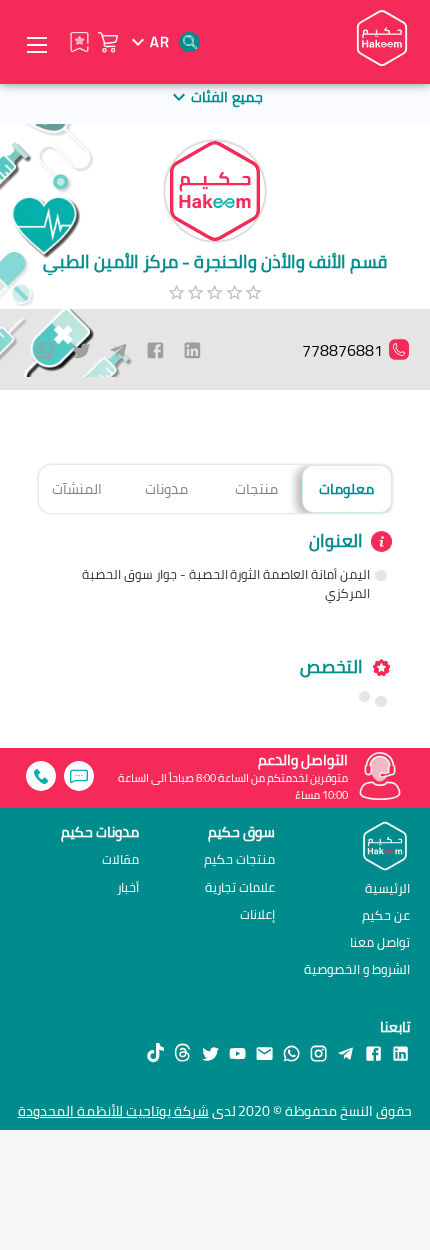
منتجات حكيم (239, 859)
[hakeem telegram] (345, 1052)
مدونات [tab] (166, 488)
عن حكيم (386, 915)
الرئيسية (387, 888)
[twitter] (81, 350)
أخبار (128, 887)
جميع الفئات (226, 96)
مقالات (120, 859)
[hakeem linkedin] (400, 1052)
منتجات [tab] (256, 488)
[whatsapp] (45, 350)
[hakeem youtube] (237, 1052)
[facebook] (155, 350)
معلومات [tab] (346, 488)
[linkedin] (192, 350)
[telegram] (118, 350)
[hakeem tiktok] (155, 1052)
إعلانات (257, 914)
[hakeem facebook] (373, 1052)
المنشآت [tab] (77, 488)
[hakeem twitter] (210, 1052)
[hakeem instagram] (318, 1052)
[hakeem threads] (182, 1052)
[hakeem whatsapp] (291, 1052)
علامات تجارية (240, 887)
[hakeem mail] (264, 1052)
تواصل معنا (380, 942)
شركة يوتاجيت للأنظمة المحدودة (113, 1111)
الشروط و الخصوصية (357, 969)
